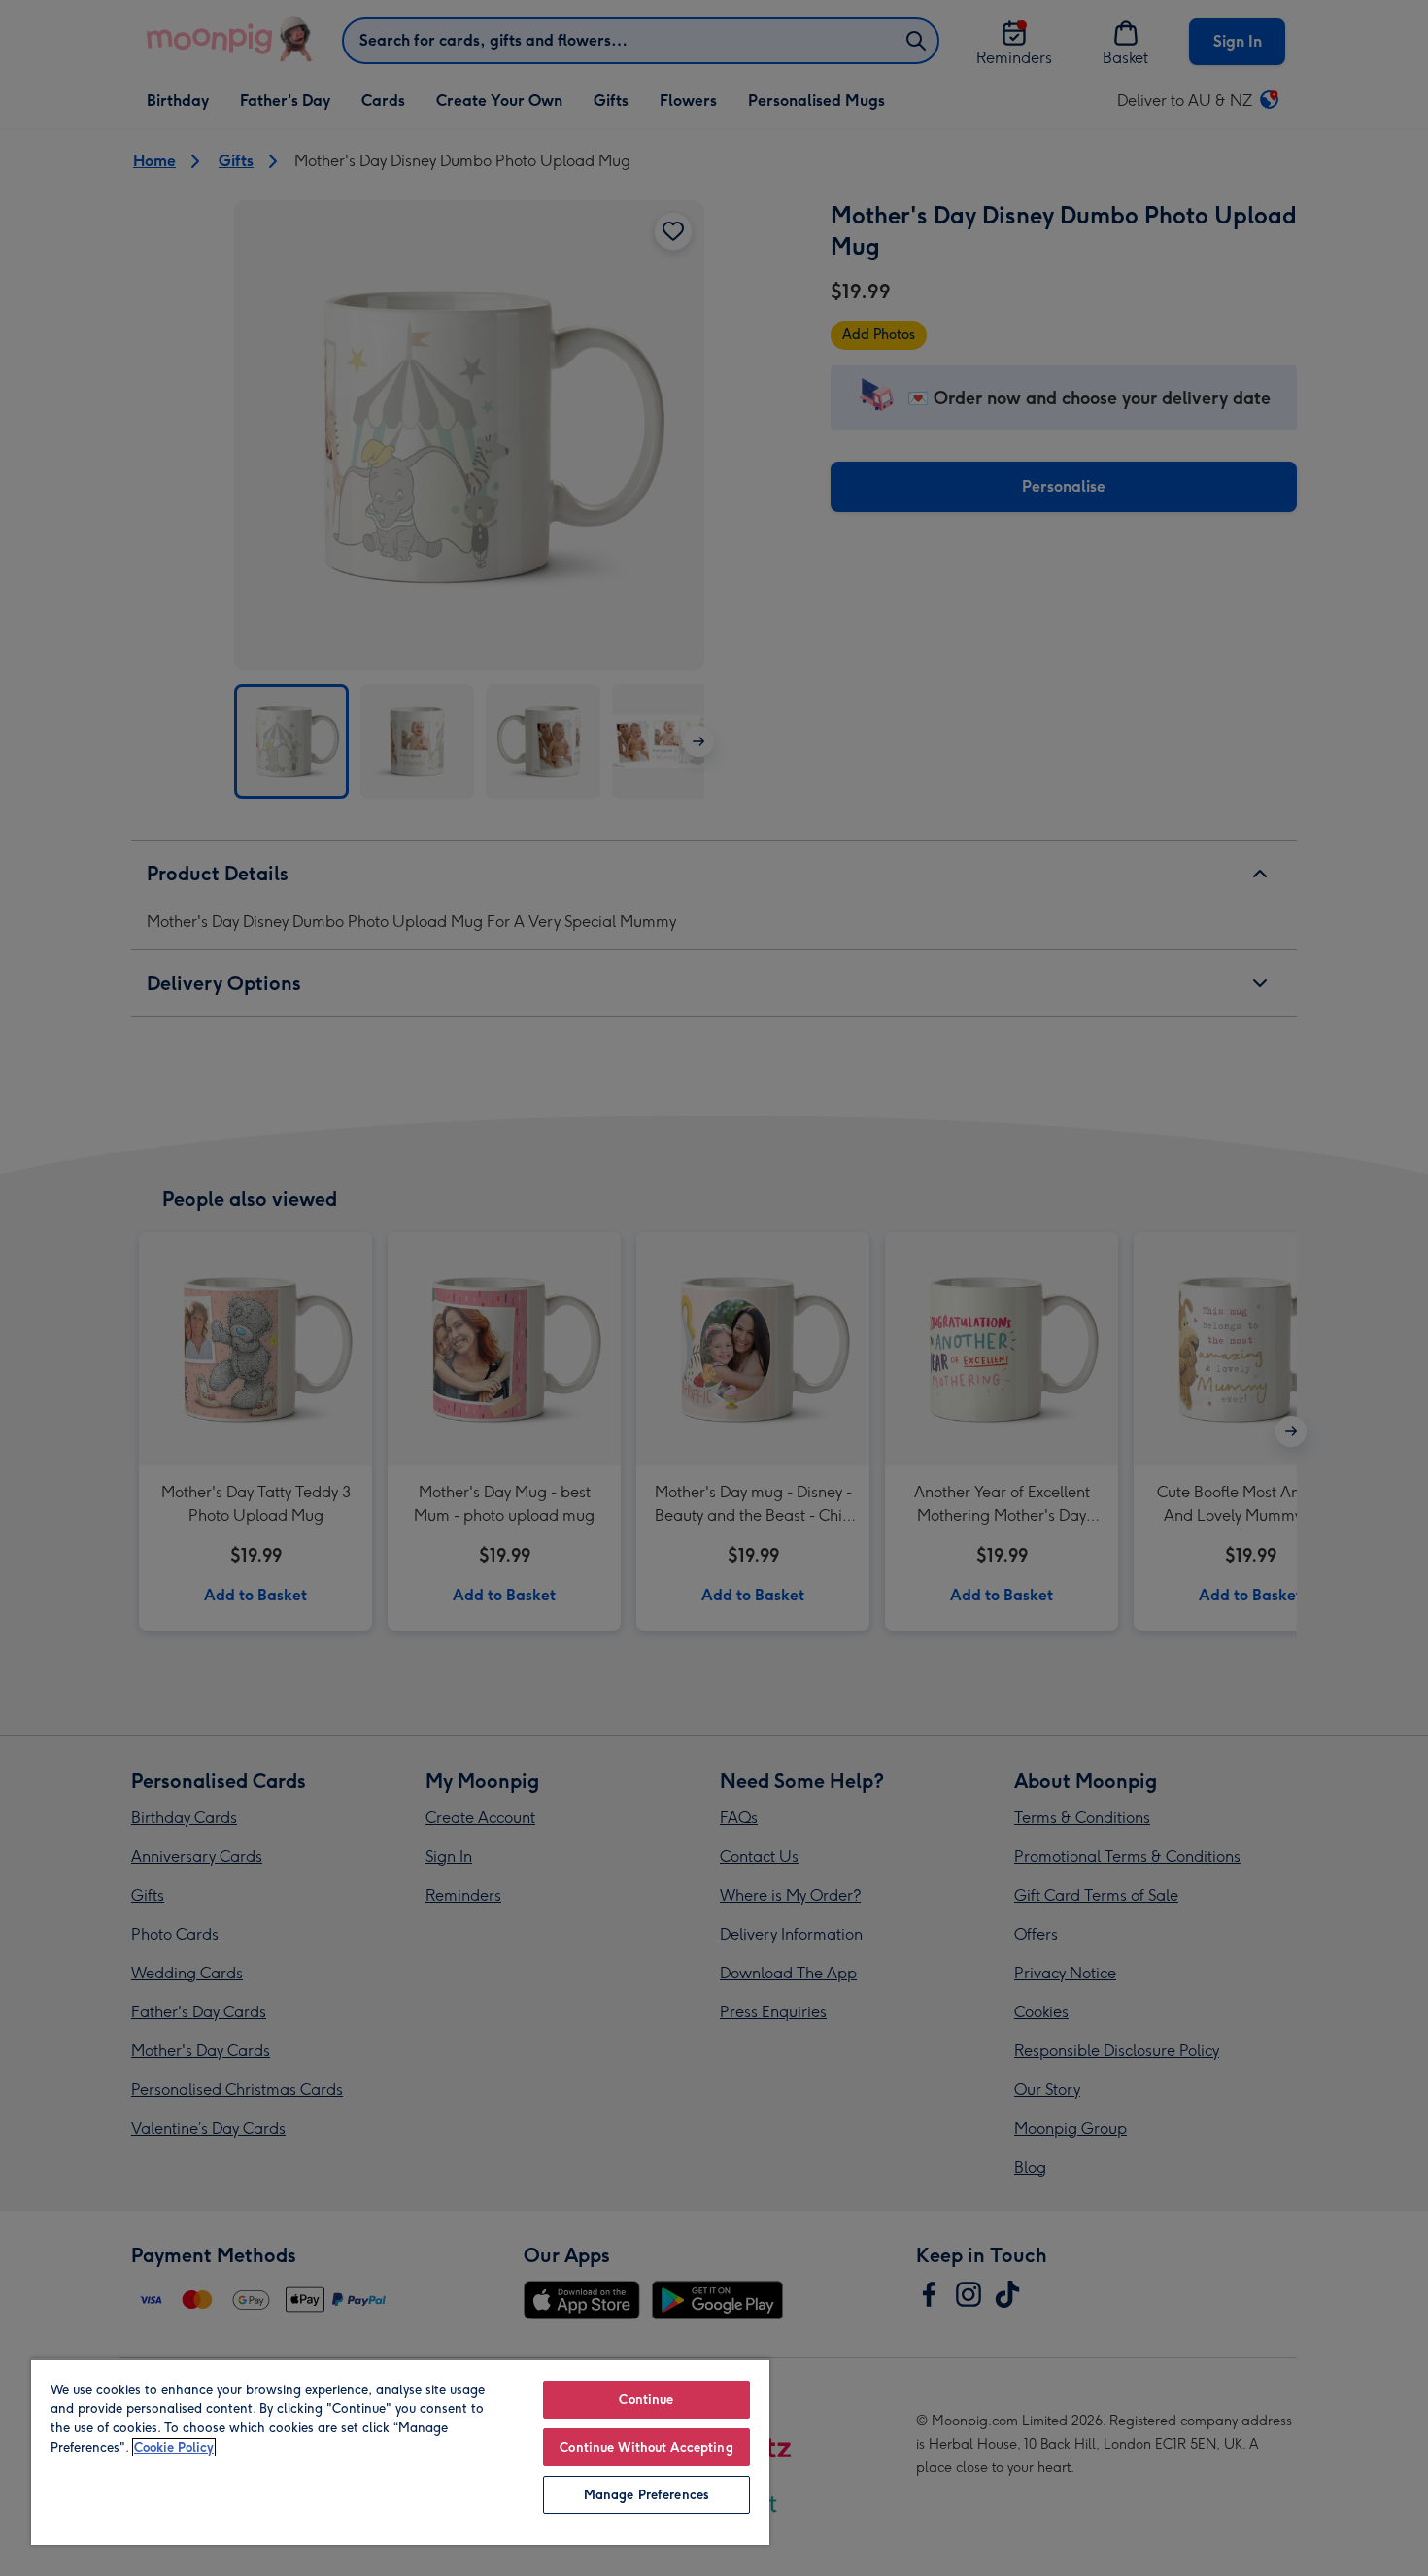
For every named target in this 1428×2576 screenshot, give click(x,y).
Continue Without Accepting (646, 2447)
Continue (646, 2400)
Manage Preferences (646, 2495)
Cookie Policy (174, 2447)
